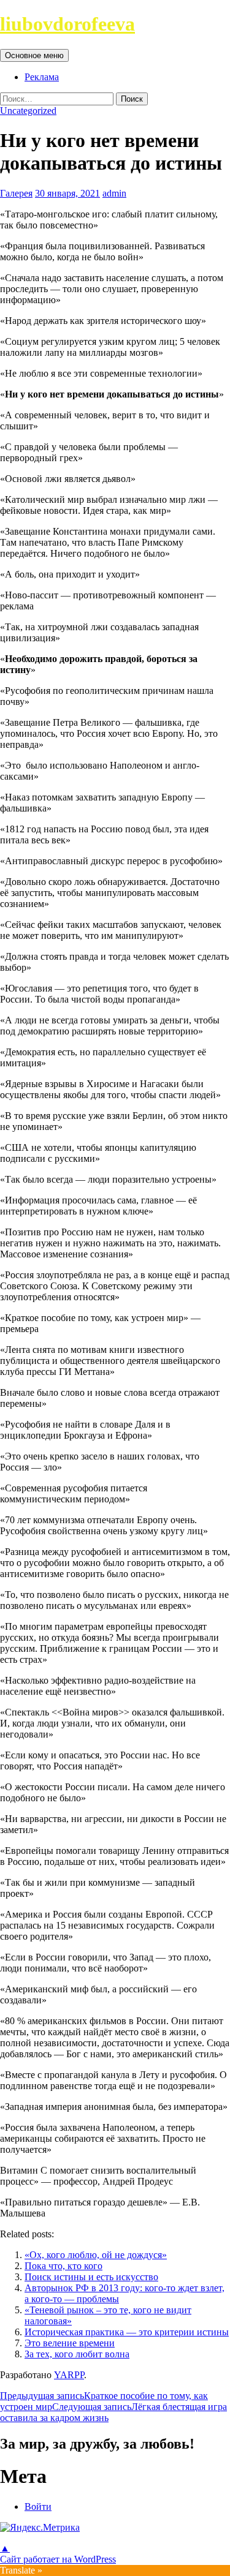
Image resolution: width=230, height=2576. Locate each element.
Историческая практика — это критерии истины (127, 2332)
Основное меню (34, 55)
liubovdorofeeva (67, 24)
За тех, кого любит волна (77, 2354)
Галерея (16, 193)
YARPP (69, 2375)
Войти (38, 2506)
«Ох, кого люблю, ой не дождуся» (96, 2255)
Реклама (42, 77)
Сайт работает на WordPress (58, 2559)
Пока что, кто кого (63, 2266)
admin (114, 193)
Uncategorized (28, 111)
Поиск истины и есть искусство (91, 2277)
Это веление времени (70, 2343)
